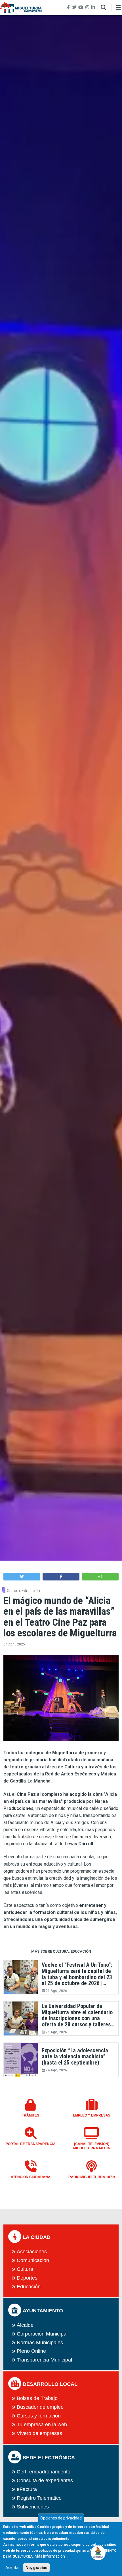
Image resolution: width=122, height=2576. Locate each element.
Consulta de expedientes (45, 2480)
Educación (31, 1591)
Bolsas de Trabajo (37, 2398)
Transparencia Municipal (44, 2360)
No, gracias (36, 2568)
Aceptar (13, 2568)
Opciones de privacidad (61, 2518)
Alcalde (25, 2325)
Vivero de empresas (39, 2433)
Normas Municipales (40, 2343)
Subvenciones (33, 2507)
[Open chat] (98, 2552)
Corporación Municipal (42, 2334)
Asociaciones (32, 2252)
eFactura (27, 2489)
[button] (22, 1577)
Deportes (27, 2278)
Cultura (13, 1591)
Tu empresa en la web (42, 2425)
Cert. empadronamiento (44, 2472)
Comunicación (33, 2260)
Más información (50, 2556)
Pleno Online (31, 2351)
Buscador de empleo (40, 2407)
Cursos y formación (39, 2416)
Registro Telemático (39, 2498)
